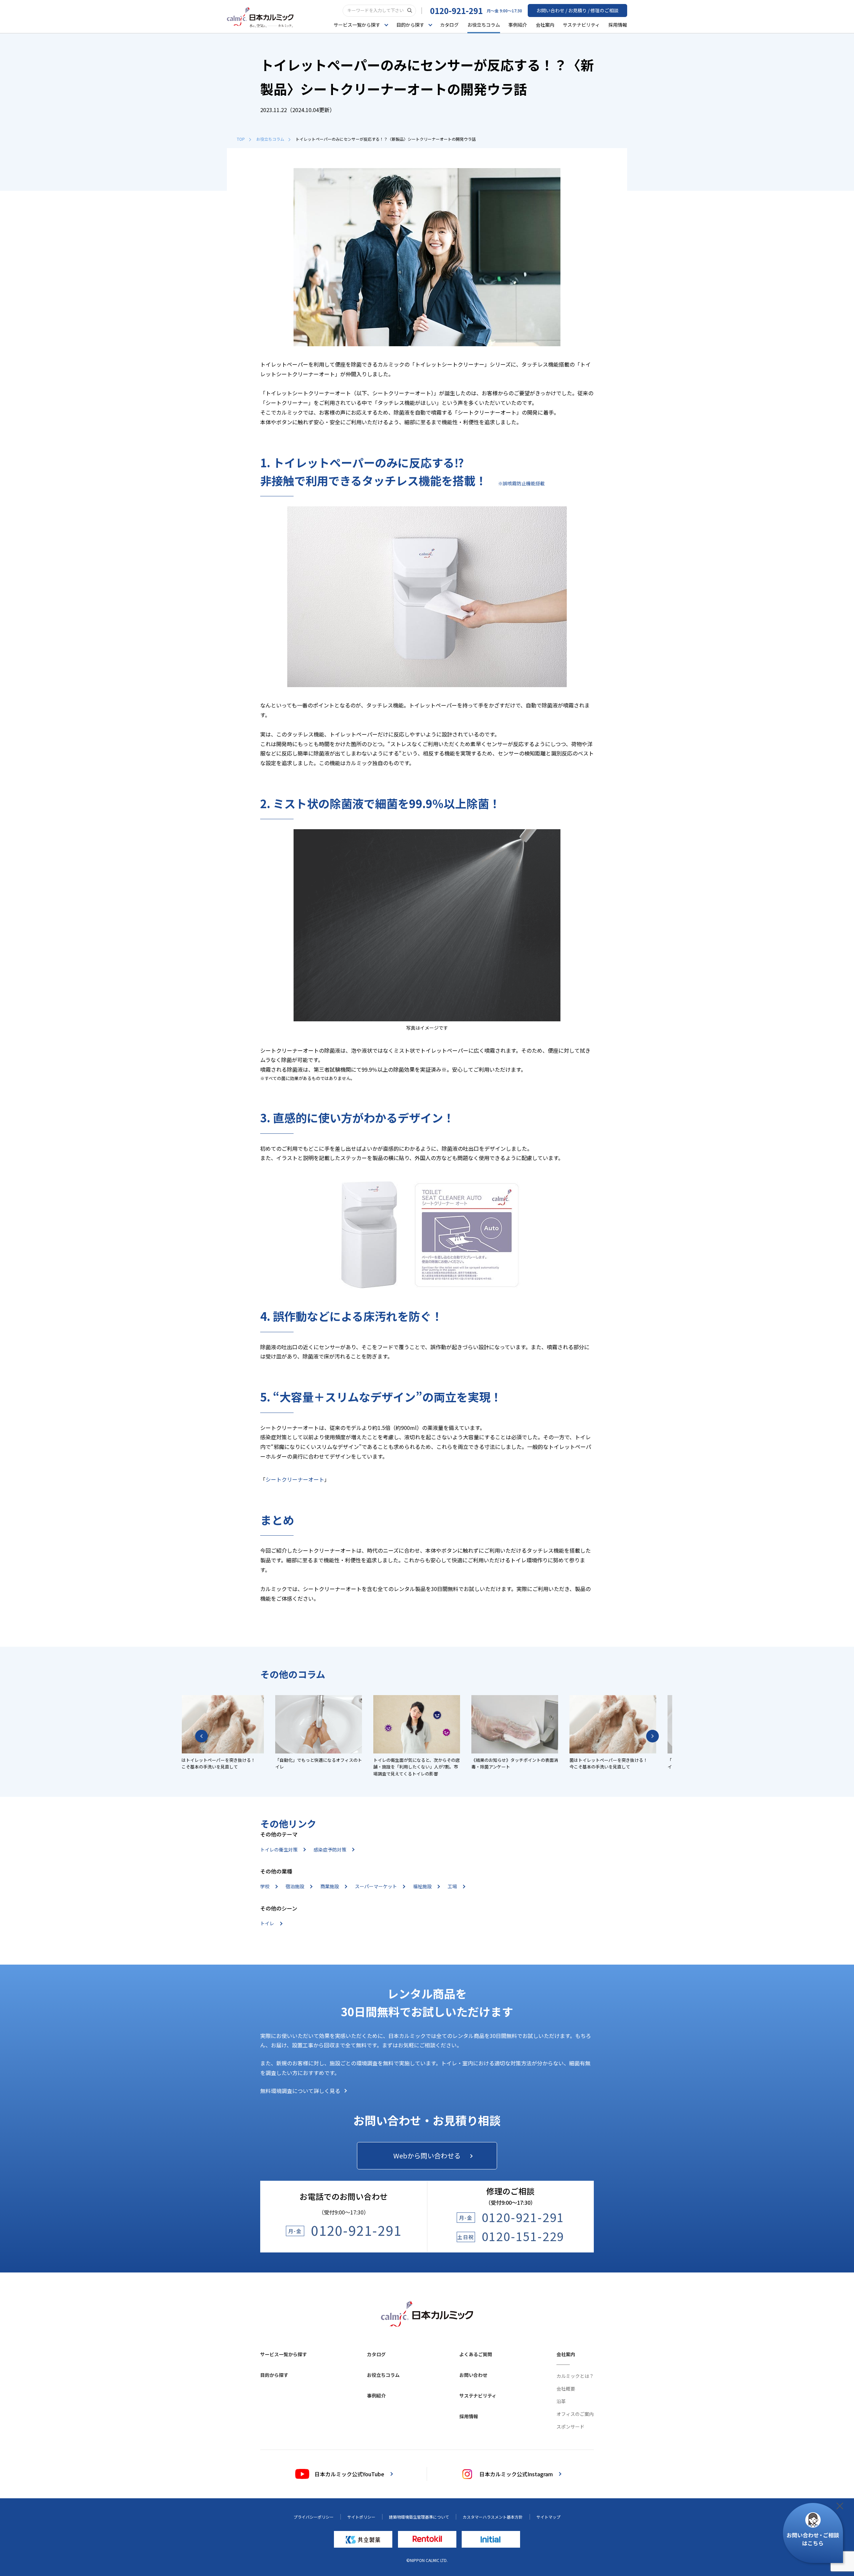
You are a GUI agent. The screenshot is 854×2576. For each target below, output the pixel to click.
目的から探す (274, 2375)
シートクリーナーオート (295, 1479)
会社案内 (545, 25)
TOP (241, 139)
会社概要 (566, 2389)
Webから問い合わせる (427, 2156)
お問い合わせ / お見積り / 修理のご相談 (577, 10)
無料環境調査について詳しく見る (300, 2091)
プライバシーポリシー (314, 2517)
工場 (452, 1886)
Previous (201, 1736)
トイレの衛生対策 (279, 1850)
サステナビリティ (581, 25)
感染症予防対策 (330, 1850)
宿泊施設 (295, 1886)
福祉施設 (422, 1886)
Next (653, 1736)
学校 (265, 1886)
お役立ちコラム (484, 25)
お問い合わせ (473, 2375)
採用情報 (618, 25)
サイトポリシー (361, 2517)
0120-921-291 (456, 11)
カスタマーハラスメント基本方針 (493, 2517)
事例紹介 (518, 25)
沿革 (561, 2401)
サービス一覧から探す (284, 2354)
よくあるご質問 (476, 2354)
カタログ (449, 25)
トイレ (267, 1923)
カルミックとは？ (575, 2376)
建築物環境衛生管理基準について (419, 2517)
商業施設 (330, 1886)
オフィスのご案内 (575, 2414)
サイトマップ (548, 2517)
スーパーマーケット (376, 1886)
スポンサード (570, 2427)
